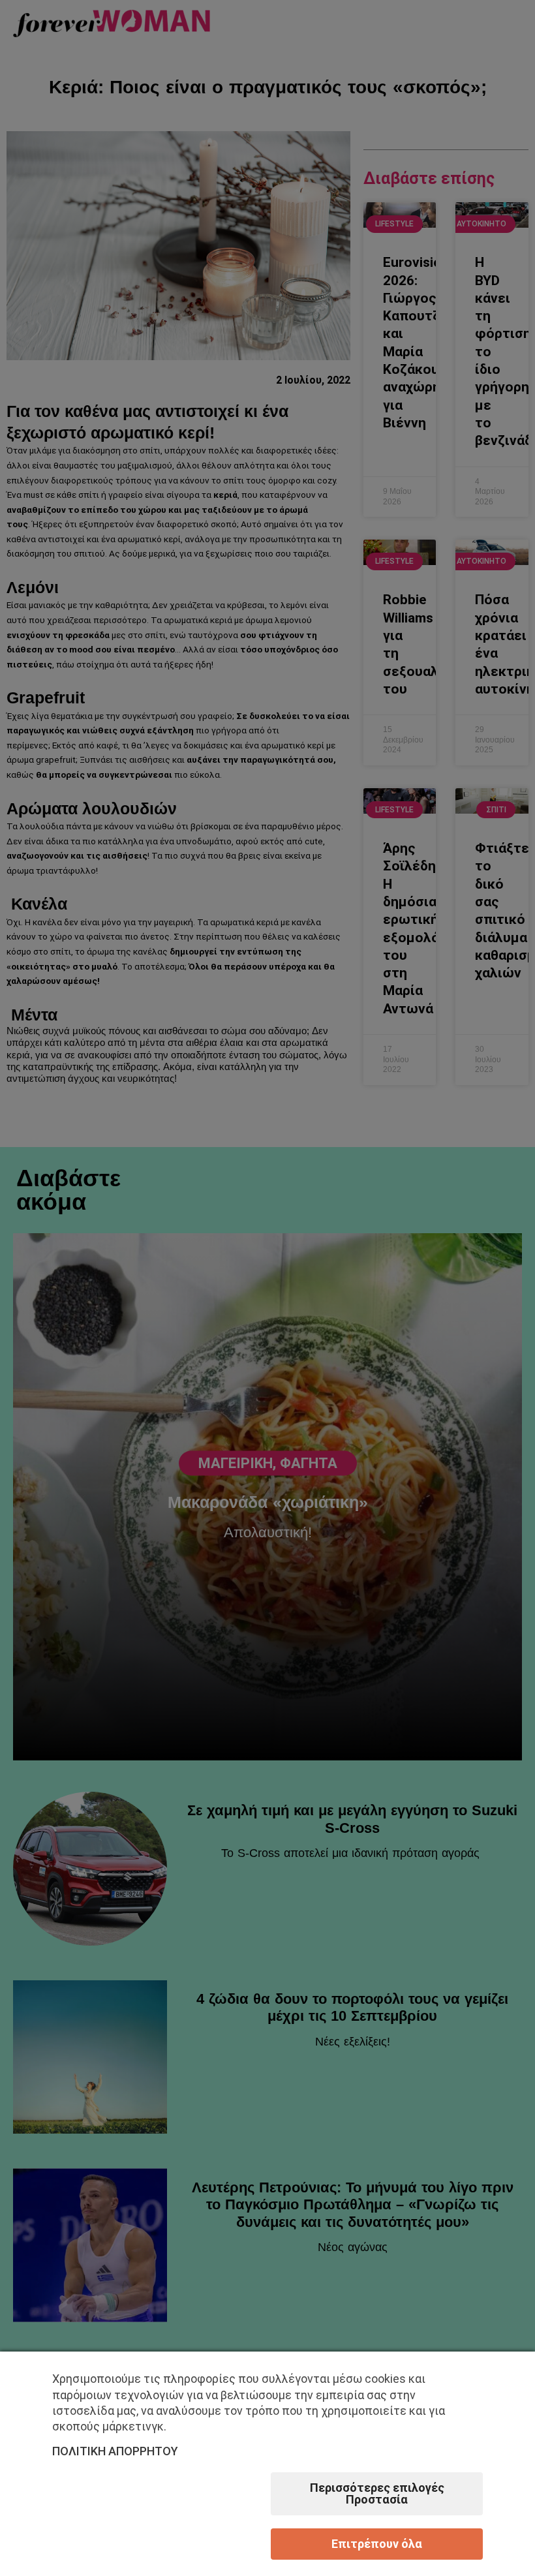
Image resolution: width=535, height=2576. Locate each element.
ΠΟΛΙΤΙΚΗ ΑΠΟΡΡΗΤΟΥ (115, 2451)
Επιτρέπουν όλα (377, 2544)
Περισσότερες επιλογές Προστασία (377, 2493)
